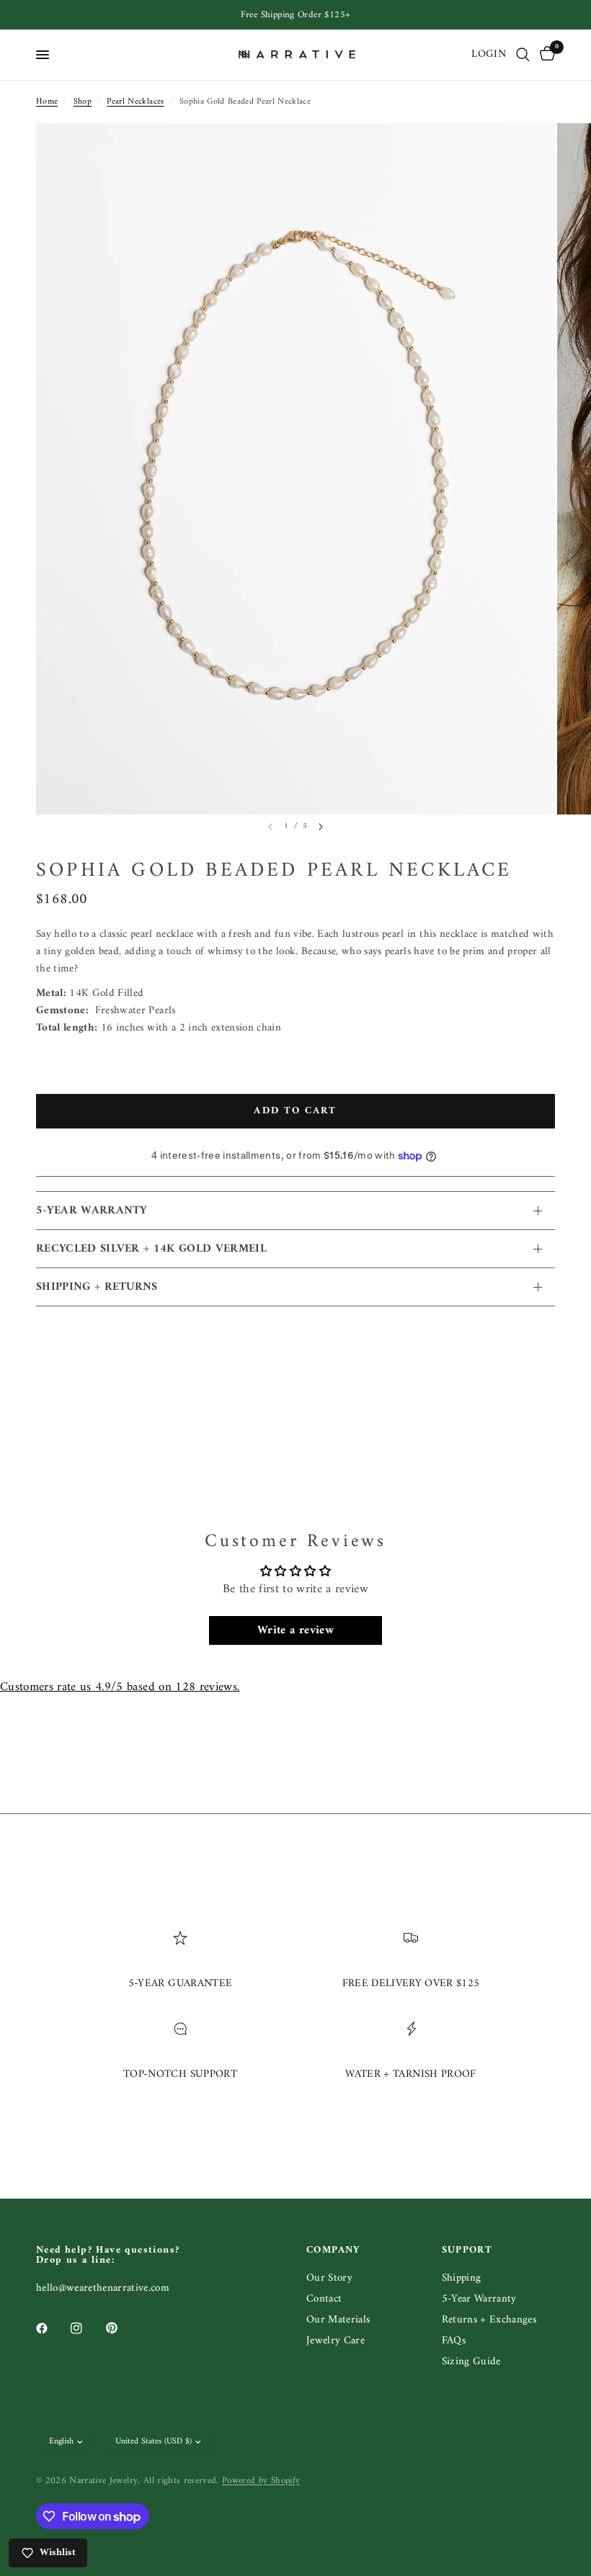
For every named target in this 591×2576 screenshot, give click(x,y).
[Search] (523, 55)
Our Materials (338, 2320)
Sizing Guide (471, 2362)
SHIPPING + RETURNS (97, 1287)
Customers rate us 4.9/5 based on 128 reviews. (120, 1687)
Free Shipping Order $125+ (296, 15)
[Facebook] (52, 2328)
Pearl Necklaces (135, 102)
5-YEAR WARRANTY (92, 1211)
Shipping (462, 2278)
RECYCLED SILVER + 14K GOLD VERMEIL (151, 1249)
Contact (324, 2299)
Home (47, 102)
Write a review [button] (295, 1630)
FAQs (454, 2341)
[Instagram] (86, 2328)
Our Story (329, 2278)
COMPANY (334, 2250)
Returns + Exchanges (489, 2320)
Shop (83, 102)
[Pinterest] (122, 2328)
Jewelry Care (336, 2341)
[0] (545, 55)
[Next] (321, 827)
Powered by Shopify (261, 2481)
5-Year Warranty (479, 2299)
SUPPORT (467, 2250)
